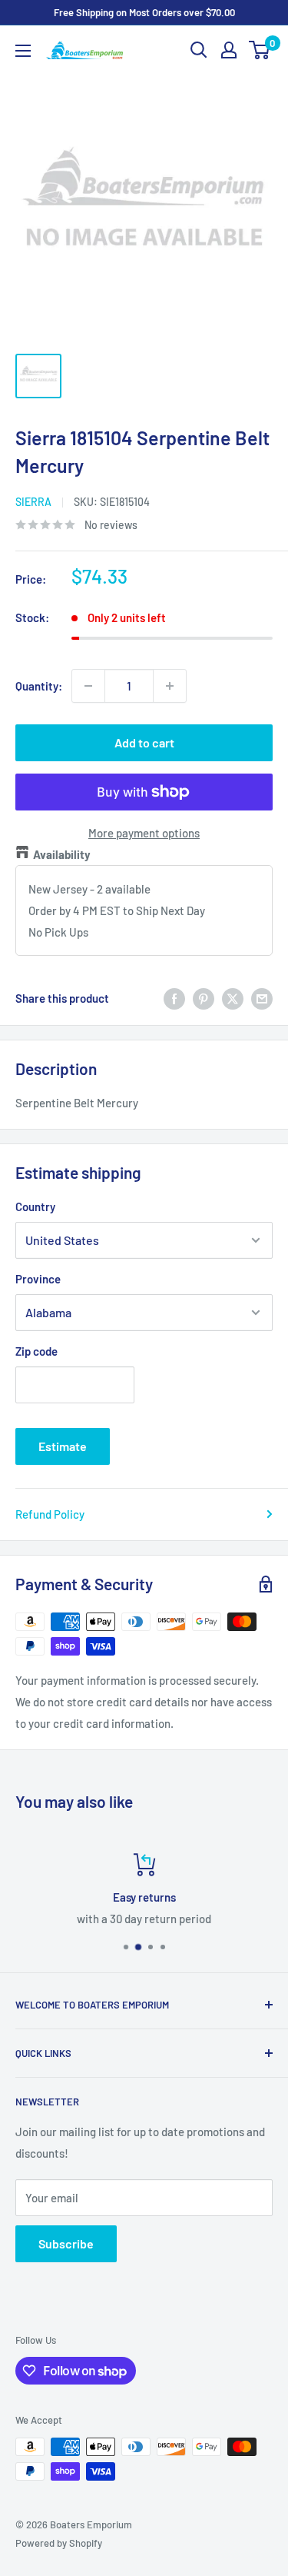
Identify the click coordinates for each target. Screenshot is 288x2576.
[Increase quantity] (170, 686)
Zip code (36, 1351)
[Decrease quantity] (88, 686)
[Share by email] (262, 998)
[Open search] (199, 50)
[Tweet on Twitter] (233, 998)
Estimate (63, 1446)
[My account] (229, 50)
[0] (260, 50)
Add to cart (144, 742)
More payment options (144, 833)
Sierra (33, 502)
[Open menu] (23, 51)
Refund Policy (50, 1514)
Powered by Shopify (59, 2543)
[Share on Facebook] (174, 998)
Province (38, 1279)
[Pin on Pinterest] (204, 998)
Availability (62, 854)
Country (35, 1206)
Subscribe (66, 2243)
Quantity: (39, 686)
